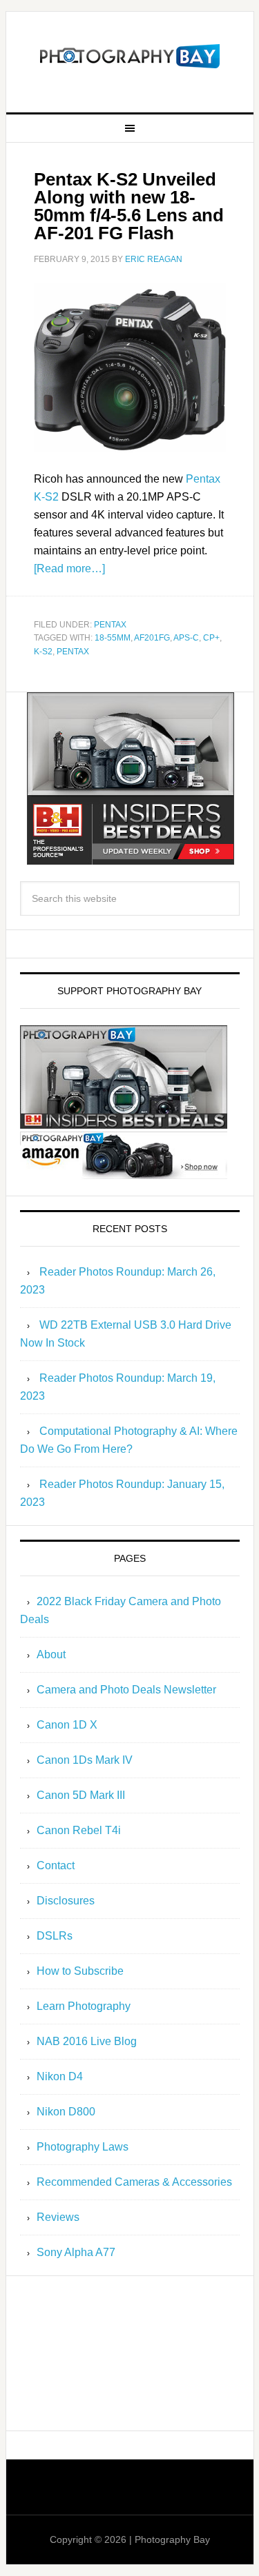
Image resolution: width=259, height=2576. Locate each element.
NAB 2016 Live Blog (87, 2041)
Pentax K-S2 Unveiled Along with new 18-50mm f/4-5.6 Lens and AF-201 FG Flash (129, 206)
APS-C (186, 638)
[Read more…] (69, 568)
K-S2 (43, 652)
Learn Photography (84, 2006)
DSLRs (55, 1936)
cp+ (211, 638)
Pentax (110, 625)
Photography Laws (83, 2147)
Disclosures (66, 1901)
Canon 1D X (67, 1725)
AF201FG (152, 638)
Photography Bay (130, 57)
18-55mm (113, 638)
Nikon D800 (66, 2112)
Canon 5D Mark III (81, 1795)
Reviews (58, 2217)
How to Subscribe (80, 1971)
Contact (56, 1865)
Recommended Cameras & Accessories (134, 2182)
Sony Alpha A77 (76, 2252)
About (51, 1654)
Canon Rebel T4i (79, 1830)
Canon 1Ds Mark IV (85, 1760)
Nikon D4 (60, 2076)
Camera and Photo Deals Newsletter (126, 1690)
